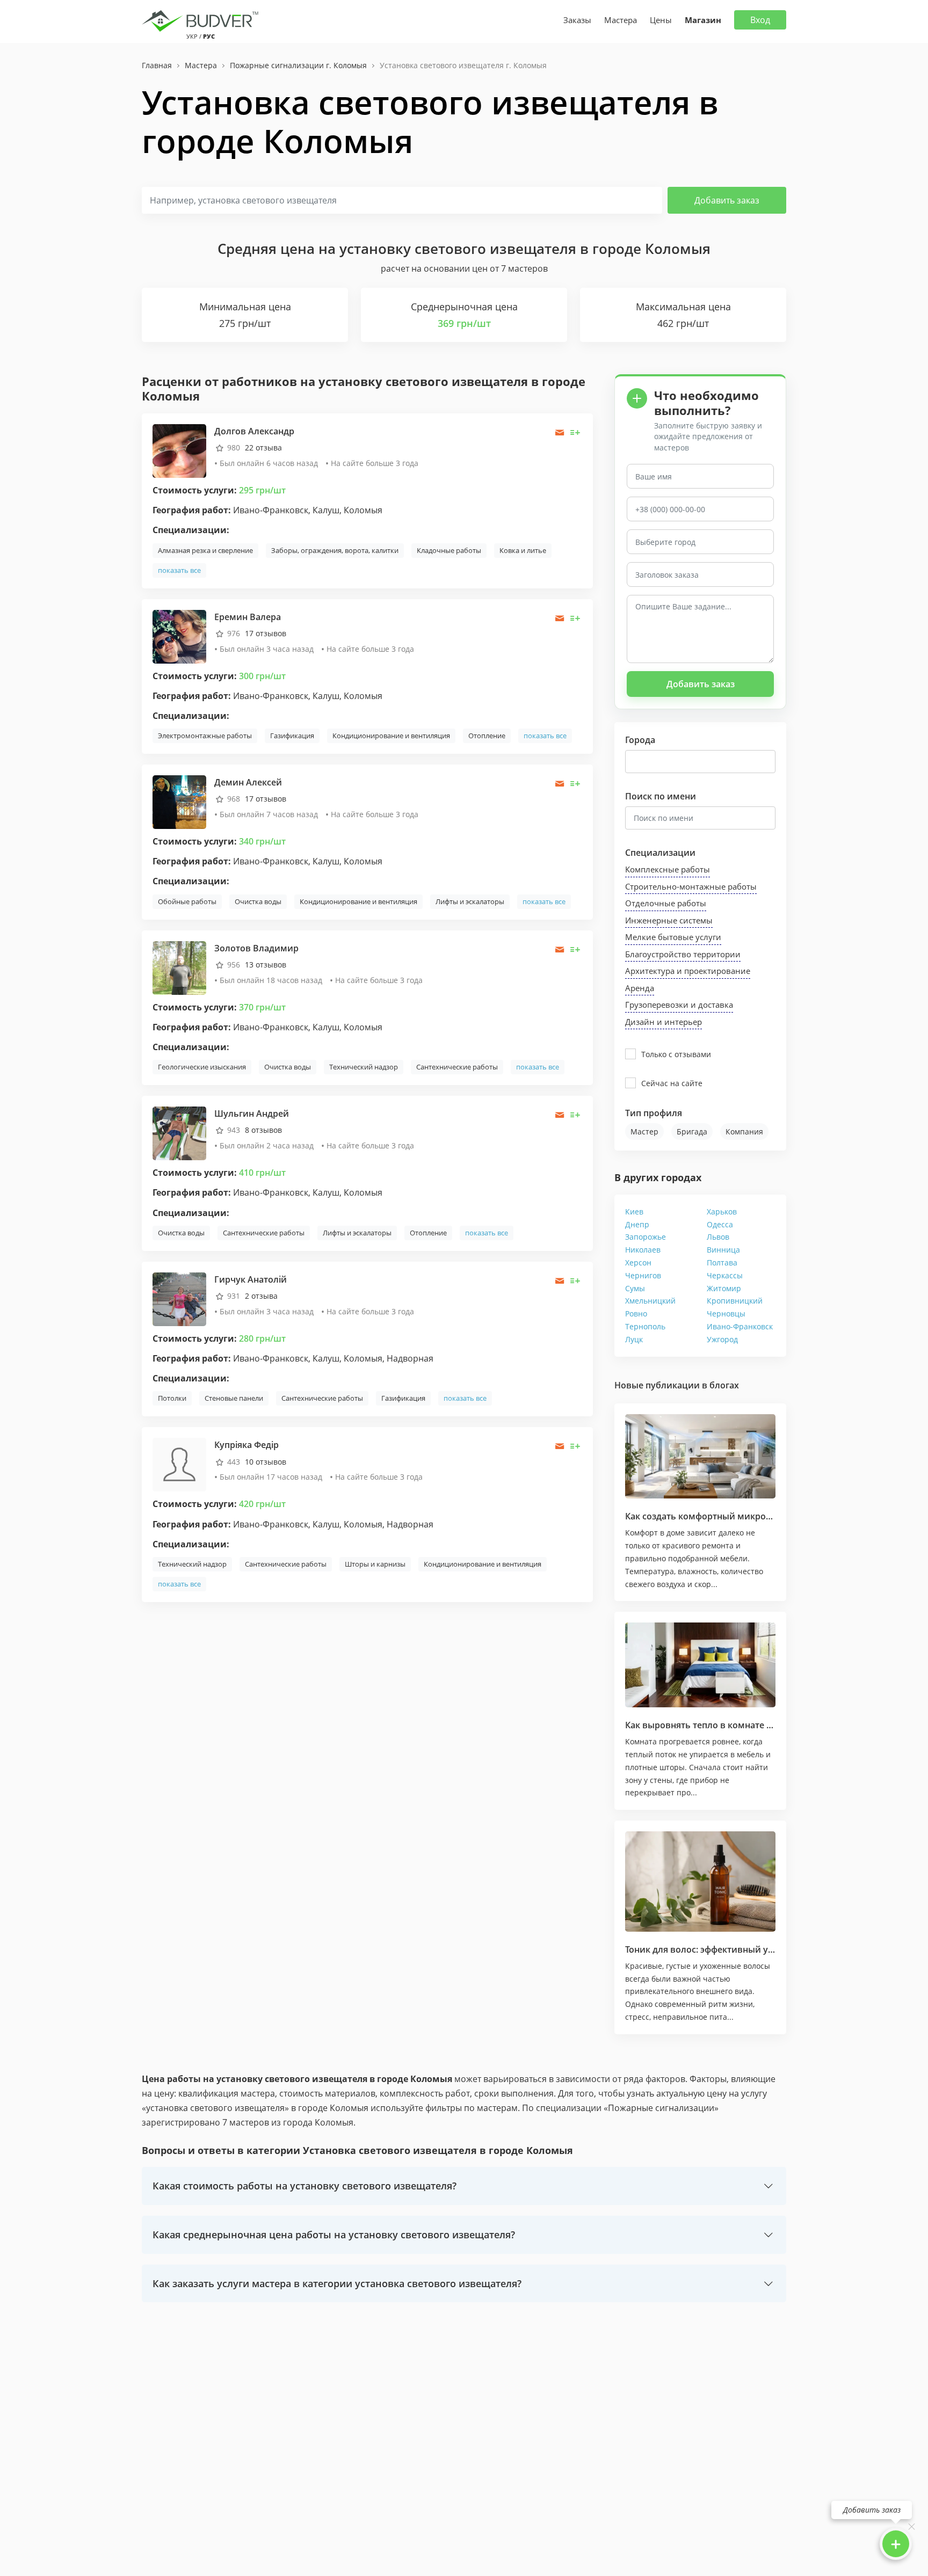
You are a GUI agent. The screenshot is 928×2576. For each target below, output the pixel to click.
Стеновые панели (234, 1398)
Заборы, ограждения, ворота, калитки (335, 550)
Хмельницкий (650, 1301)
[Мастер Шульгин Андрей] (179, 1133)
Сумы (635, 1288)
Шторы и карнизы (375, 1564)
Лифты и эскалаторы (470, 901)
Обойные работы (187, 901)
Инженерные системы (669, 920)
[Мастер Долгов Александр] (179, 450)
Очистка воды (258, 901)
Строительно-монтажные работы (691, 886)
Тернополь (645, 1326)
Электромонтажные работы (205, 736)
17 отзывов (266, 633)
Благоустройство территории (683, 954)
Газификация (292, 736)
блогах (724, 1385)
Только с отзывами (676, 1054)
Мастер (644, 1131)
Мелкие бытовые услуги (673, 937)
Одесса (720, 1224)
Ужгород (722, 1339)
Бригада (692, 1131)
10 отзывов (266, 1462)
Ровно (636, 1314)
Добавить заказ (727, 200)
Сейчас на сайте (672, 1083)
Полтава (722, 1262)
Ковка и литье (523, 550)
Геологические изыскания (202, 1067)
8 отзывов (263, 1130)
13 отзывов (266, 965)
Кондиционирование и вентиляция (391, 736)
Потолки (172, 1398)
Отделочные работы (666, 903)
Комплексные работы (668, 869)
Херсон (638, 1262)
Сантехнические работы (457, 1067)
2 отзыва (261, 1296)
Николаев (643, 1250)
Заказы (577, 20)
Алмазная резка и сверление (205, 550)
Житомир (724, 1288)
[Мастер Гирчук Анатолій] (179, 1298)
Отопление (487, 736)
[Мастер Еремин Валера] (179, 635)
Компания (744, 1131)
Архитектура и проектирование (688, 971)
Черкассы (725, 1275)
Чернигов (643, 1275)
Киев (634, 1211)
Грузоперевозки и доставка (679, 1005)
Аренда (640, 988)
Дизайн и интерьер (664, 1022)
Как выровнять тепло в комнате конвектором (725, 1725)
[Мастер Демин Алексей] (179, 801)
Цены (661, 20)
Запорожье (646, 1237)
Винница (723, 1250)
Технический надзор (364, 1067)
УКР (192, 36)
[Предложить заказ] (575, 432)
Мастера (621, 20)
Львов (718, 1237)
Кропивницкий (735, 1301)
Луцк (634, 1339)
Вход (760, 20)
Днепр (637, 1224)
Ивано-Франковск (740, 1326)
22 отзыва (263, 447)
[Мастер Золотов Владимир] (179, 967)
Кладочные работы (449, 550)
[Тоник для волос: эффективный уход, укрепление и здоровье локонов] (700, 1882)
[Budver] (202, 20)
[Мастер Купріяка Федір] (179, 1464)
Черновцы (726, 1314)
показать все (179, 570)
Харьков (722, 1211)
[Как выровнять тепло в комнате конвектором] (700, 1665)
